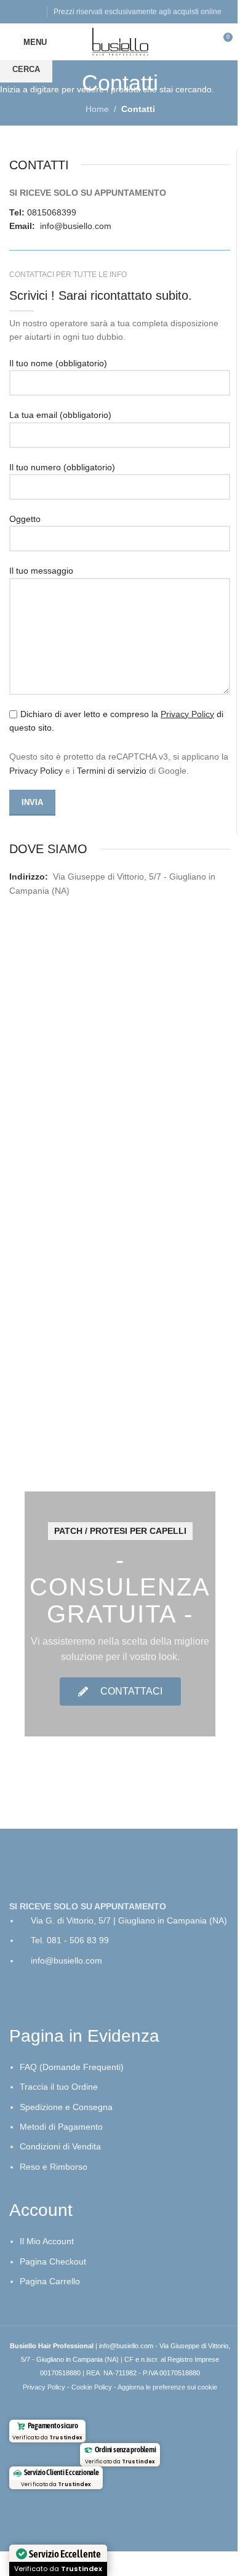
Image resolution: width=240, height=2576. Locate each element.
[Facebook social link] (17, 11)
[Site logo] (120, 41)
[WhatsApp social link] (32, 11)
